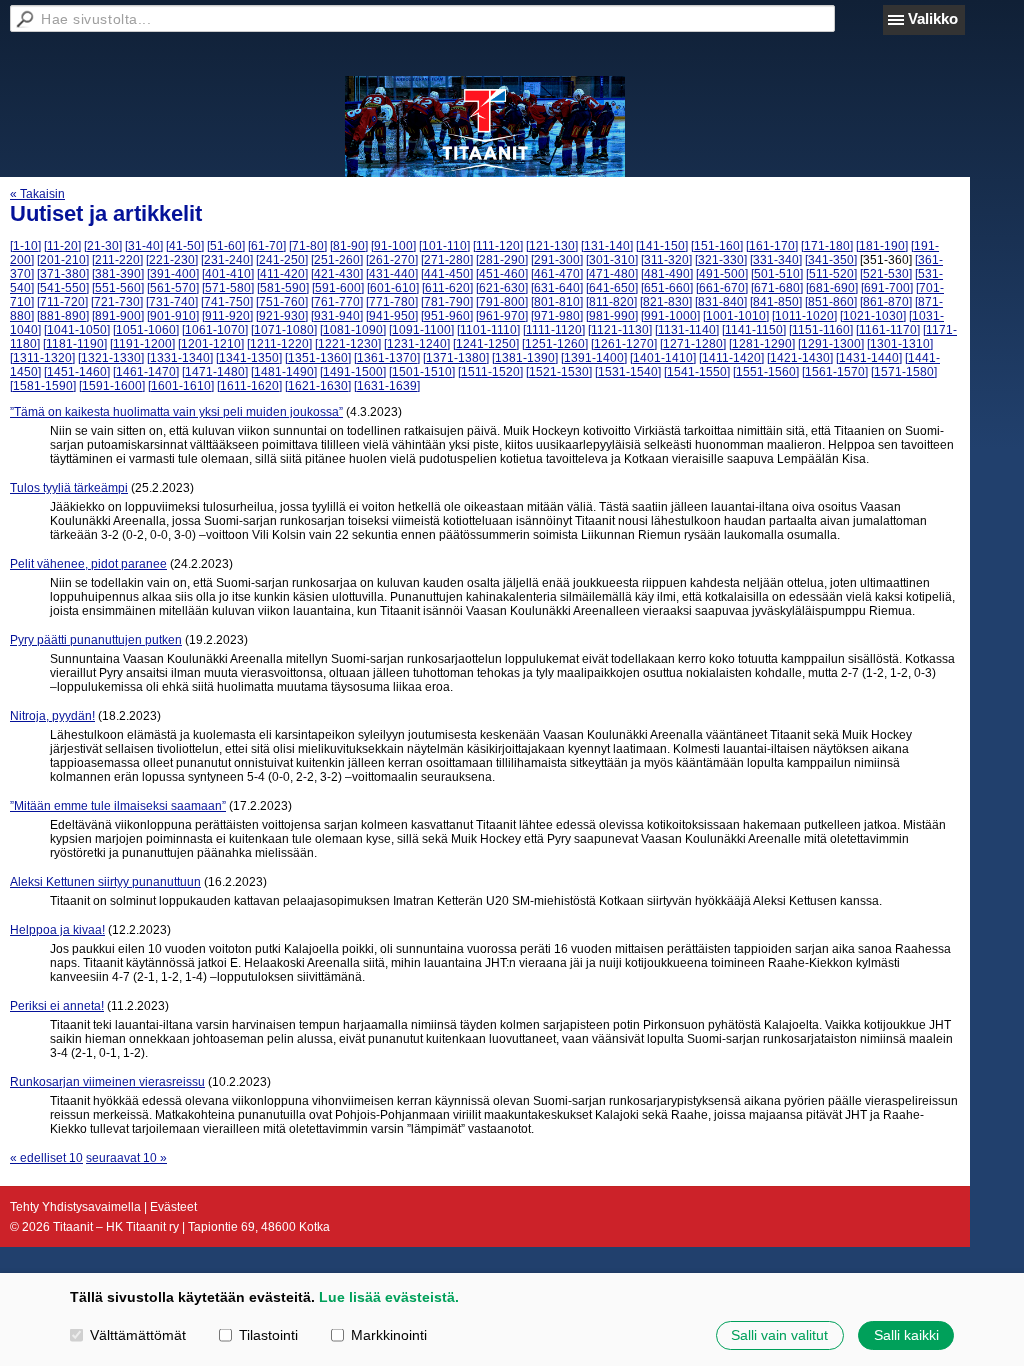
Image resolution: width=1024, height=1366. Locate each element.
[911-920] (227, 316)
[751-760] (282, 302)
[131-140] (607, 246)
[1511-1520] (490, 372)
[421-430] (337, 274)
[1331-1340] (180, 358)
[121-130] (552, 246)
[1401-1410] (663, 358)
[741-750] (227, 302)
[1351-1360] (318, 358)
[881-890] (63, 316)
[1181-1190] (75, 344)
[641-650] (612, 288)
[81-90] (349, 246)
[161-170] (772, 246)
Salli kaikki (906, 1335)
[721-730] (117, 302)
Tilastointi (268, 1335)
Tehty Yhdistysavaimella (75, 1207)
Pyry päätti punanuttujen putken (96, 640)
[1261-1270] (624, 344)
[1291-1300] (831, 344)
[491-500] (722, 274)
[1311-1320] (42, 358)
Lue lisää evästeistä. (389, 1297)
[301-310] (612, 260)
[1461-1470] (146, 372)
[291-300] (557, 260)
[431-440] (392, 274)
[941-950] (392, 316)
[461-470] (557, 274)
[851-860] (831, 302)
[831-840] (721, 302)
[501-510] (777, 274)
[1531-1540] (628, 372)
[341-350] (831, 260)
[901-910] (173, 316)
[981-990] (612, 316)
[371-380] (63, 274)
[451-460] (502, 274)
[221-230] (172, 260)
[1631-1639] (387, 386)
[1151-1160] (821, 330)
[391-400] (173, 274)
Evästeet (173, 1207)
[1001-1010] (736, 316)
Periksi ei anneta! (57, 1006)
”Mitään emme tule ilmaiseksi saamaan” (118, 806)
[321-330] (721, 260)
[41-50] (185, 246)
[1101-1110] (488, 330)
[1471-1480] (215, 372)
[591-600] (338, 288)
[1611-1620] (249, 386)
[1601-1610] (181, 386)
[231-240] (227, 260)
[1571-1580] (904, 372)
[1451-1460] (77, 372)
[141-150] (662, 246)
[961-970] (502, 316)
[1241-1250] (486, 344)
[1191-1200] (142, 344)
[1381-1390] (525, 358)
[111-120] (498, 246)
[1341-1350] (249, 358)
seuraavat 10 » (126, 1158)
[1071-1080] (284, 330)
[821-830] (666, 302)
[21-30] (103, 246)
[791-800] (502, 302)
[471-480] (612, 274)
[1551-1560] (766, 372)
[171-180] (827, 246)
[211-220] (117, 260)
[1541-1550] (697, 372)
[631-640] (557, 288)
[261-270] (392, 260)
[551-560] (118, 288)
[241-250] (282, 260)
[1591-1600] (112, 386)
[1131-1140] (687, 330)
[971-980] (557, 316)
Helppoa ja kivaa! (57, 930)
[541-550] (63, 288)
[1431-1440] (869, 358)
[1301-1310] (900, 344)
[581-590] (283, 288)
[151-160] (717, 246)
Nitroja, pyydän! (52, 716)
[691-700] (887, 288)
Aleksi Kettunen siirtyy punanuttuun (105, 882)
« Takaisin (37, 194)
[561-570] (173, 288)
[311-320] (666, 260)
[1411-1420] (731, 358)
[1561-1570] (835, 372)
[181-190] (882, 246)
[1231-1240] (417, 344)
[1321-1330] (111, 358)
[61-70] (267, 246)
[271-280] (447, 260)
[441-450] (447, 274)
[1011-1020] (804, 316)
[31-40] (144, 246)
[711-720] (62, 302)
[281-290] (502, 260)
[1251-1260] (555, 344)
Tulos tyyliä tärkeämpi (69, 488)
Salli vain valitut (779, 1335)
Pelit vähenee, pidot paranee (88, 564)
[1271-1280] (693, 344)
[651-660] (667, 288)
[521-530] (886, 274)
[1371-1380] (456, 358)
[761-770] (337, 302)
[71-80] (308, 246)
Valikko (933, 18)
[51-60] (226, 246)
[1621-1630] (318, 386)
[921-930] (282, 316)
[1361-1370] (387, 358)
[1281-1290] (762, 344)
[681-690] (832, 288)
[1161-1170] (888, 330)
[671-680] (777, 288)
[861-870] (886, 302)
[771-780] (392, 302)
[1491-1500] (353, 372)
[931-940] (337, 316)
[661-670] (722, 288)
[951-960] (447, 316)
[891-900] (118, 316)
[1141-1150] (754, 330)
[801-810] (557, 302)
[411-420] (282, 274)
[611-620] (447, 288)
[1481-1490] (284, 372)
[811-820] (611, 302)
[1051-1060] (146, 330)
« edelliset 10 (46, 1158)
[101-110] (444, 246)
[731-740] (172, 302)
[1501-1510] (422, 372)
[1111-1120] (554, 330)
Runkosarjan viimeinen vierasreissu (107, 1082)
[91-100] (393, 246)
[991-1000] (670, 316)
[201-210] (63, 260)
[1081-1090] (353, 330)
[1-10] (25, 246)
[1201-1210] (211, 344)
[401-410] (228, 274)
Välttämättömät (138, 1335)
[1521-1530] (559, 372)
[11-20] (62, 246)
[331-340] (776, 260)
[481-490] (667, 274)
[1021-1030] (873, 316)
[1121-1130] (620, 330)
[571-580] (228, 288)
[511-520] (831, 274)
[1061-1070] (215, 330)
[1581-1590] (43, 386)
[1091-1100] (421, 330)
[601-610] (393, 288)
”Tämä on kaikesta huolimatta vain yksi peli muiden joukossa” (176, 412)
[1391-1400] (594, 358)
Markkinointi (389, 1335)
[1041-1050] (77, 330)
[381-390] (118, 274)
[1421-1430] (800, 358)
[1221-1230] (348, 344)
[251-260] (337, 260)
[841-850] (776, 302)
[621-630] (502, 288)
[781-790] (447, 302)
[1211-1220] (279, 344)
